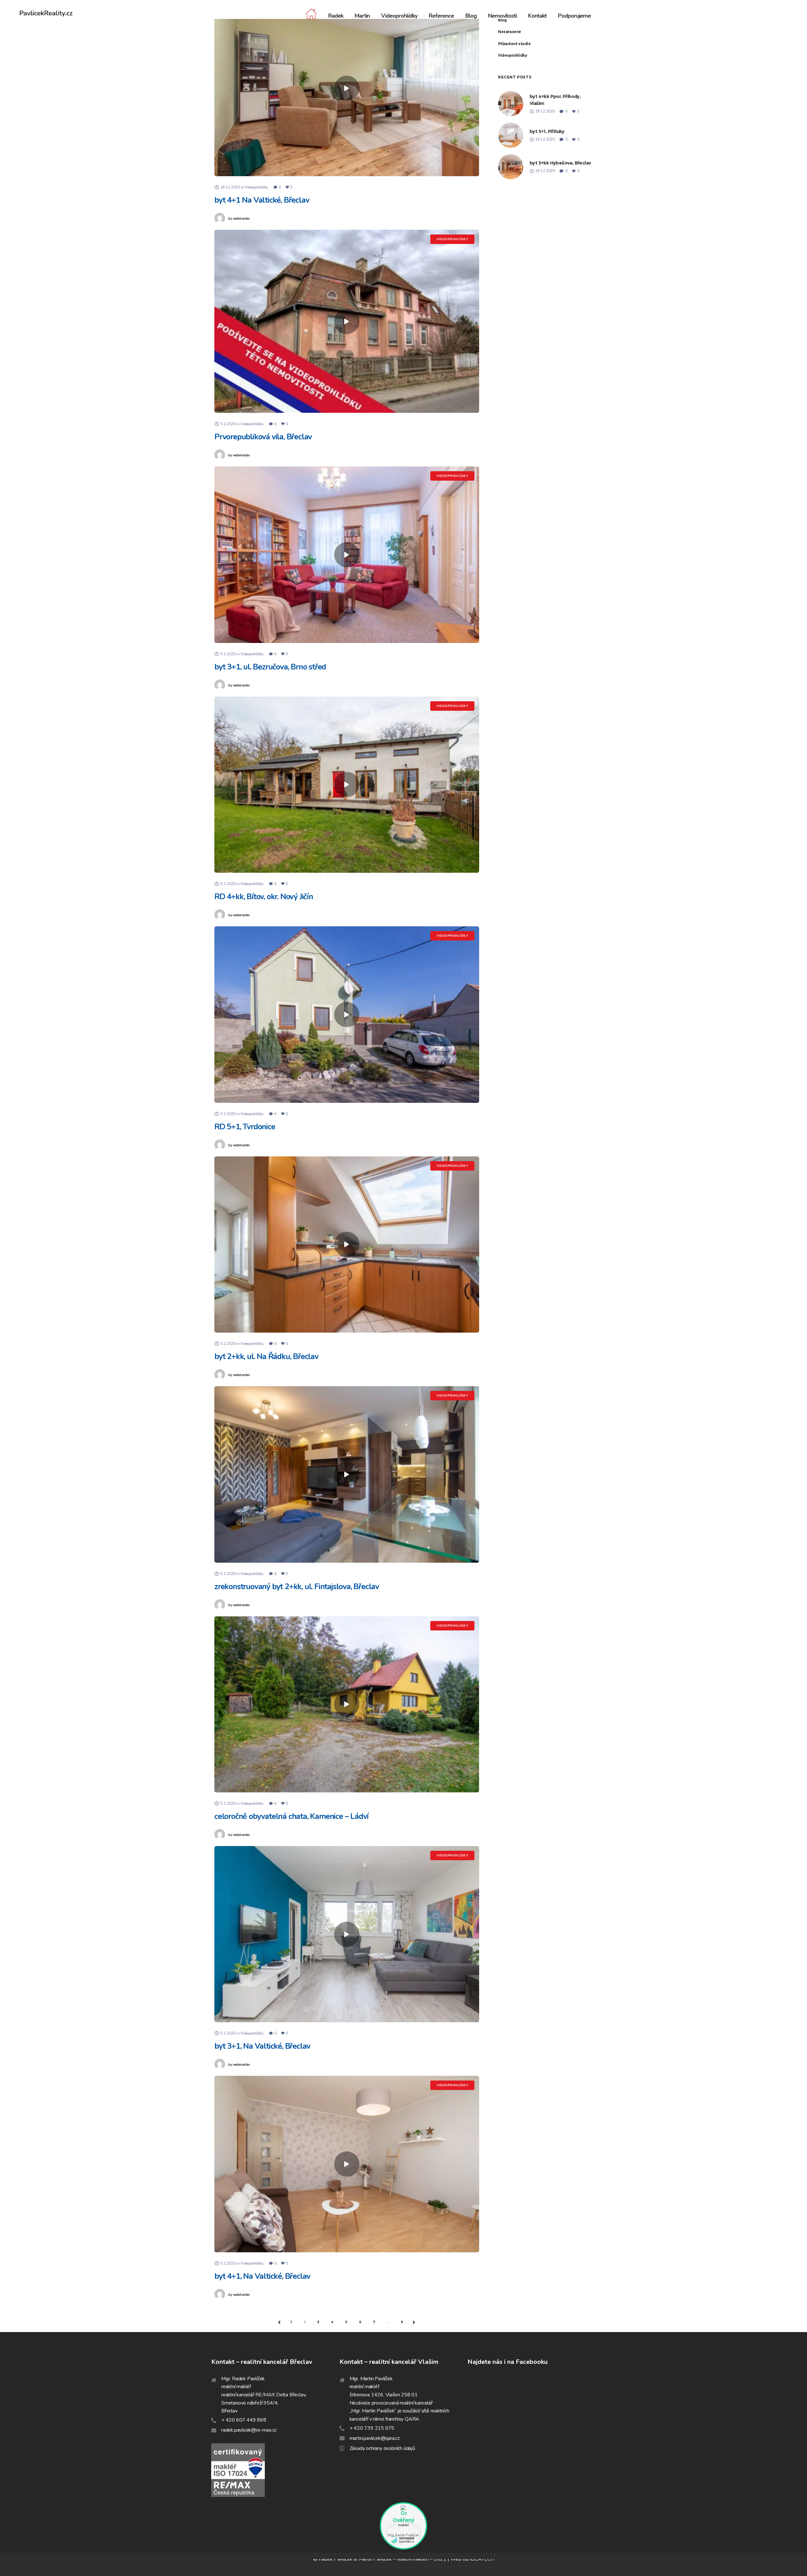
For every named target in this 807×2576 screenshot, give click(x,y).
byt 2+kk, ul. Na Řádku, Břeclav (266, 1357)
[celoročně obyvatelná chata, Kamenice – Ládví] (347, 1704)
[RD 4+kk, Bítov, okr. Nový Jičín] (347, 784)
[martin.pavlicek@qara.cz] (404, 2438)
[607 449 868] (275, 2420)
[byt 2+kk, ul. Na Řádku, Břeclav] (347, 1244)
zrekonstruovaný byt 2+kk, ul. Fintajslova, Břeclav (297, 1587)
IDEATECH (482, 2559)
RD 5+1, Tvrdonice (245, 1127)
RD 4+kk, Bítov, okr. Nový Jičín (264, 897)
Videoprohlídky (512, 55)
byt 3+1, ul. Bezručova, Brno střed (270, 667)
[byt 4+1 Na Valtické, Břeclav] (347, 88)
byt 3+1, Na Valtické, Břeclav (262, 2046)
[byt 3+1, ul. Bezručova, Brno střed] (347, 555)
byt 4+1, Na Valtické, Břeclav (262, 2276)
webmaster (239, 219)
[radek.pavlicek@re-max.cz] (275, 2430)
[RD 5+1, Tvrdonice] (347, 1015)
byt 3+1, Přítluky (547, 131)
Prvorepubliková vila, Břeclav (263, 437)
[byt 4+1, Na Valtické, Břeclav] (347, 2164)
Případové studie (514, 44)
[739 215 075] (404, 2428)
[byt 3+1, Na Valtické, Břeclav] (347, 1934)
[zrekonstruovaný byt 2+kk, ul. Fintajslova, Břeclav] (347, 1474)
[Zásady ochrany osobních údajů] (404, 2448)
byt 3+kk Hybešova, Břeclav (560, 163)
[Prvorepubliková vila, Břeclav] (347, 321)
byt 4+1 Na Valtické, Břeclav (262, 200)
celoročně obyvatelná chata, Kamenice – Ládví (291, 1816)
